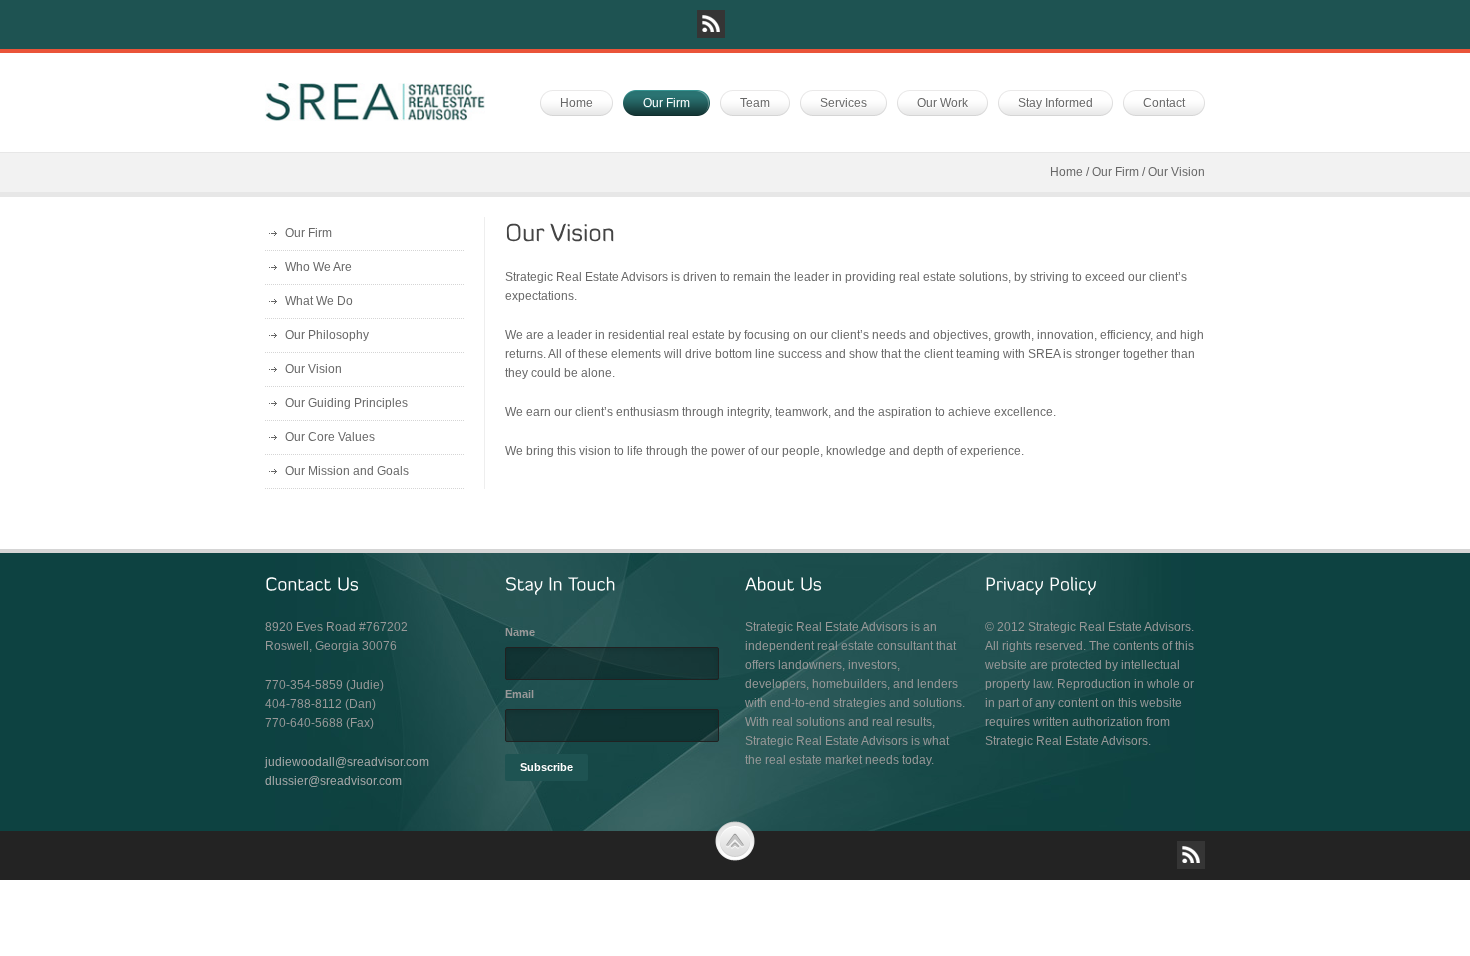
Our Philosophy (327, 335)
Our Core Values (330, 437)
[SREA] (375, 102)
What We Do (319, 301)
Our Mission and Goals (347, 471)
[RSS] (711, 24)
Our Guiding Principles (346, 403)
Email (519, 694)
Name (520, 632)
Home (1066, 172)
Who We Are (318, 267)
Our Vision (313, 369)
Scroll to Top (735, 841)
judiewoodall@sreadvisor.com (347, 762)
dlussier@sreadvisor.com (333, 781)
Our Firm (1115, 172)
